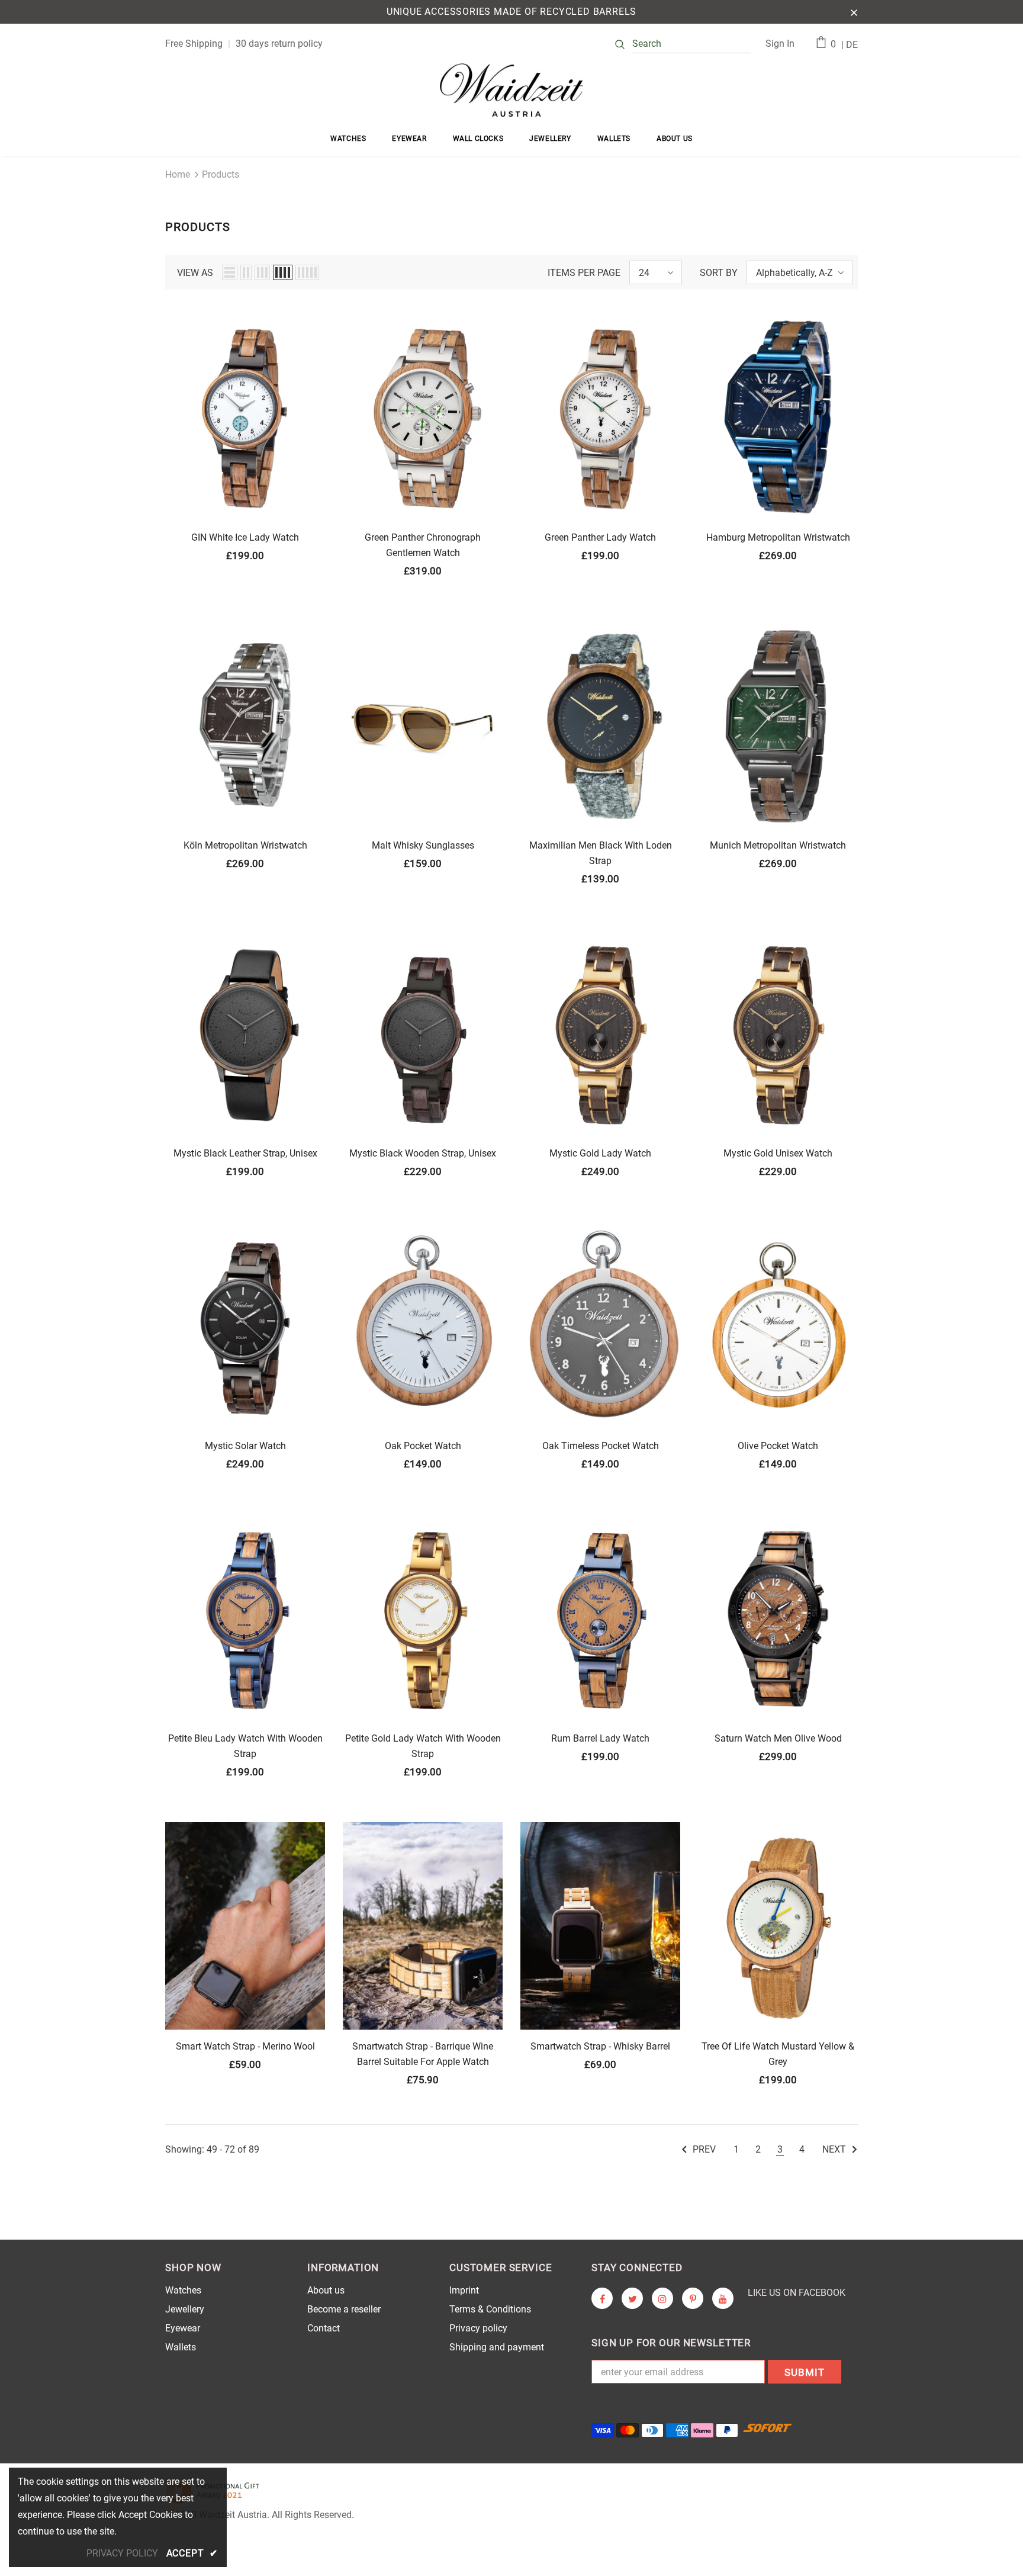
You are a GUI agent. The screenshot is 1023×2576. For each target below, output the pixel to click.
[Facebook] (602, 2298)
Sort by (719, 273)
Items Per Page (584, 273)
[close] (854, 12)
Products (221, 174)
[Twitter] (632, 2298)
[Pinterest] (693, 2298)
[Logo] (511, 90)
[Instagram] (662, 2298)
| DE (850, 45)
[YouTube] (723, 2298)
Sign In (780, 44)
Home (178, 174)
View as (195, 273)
